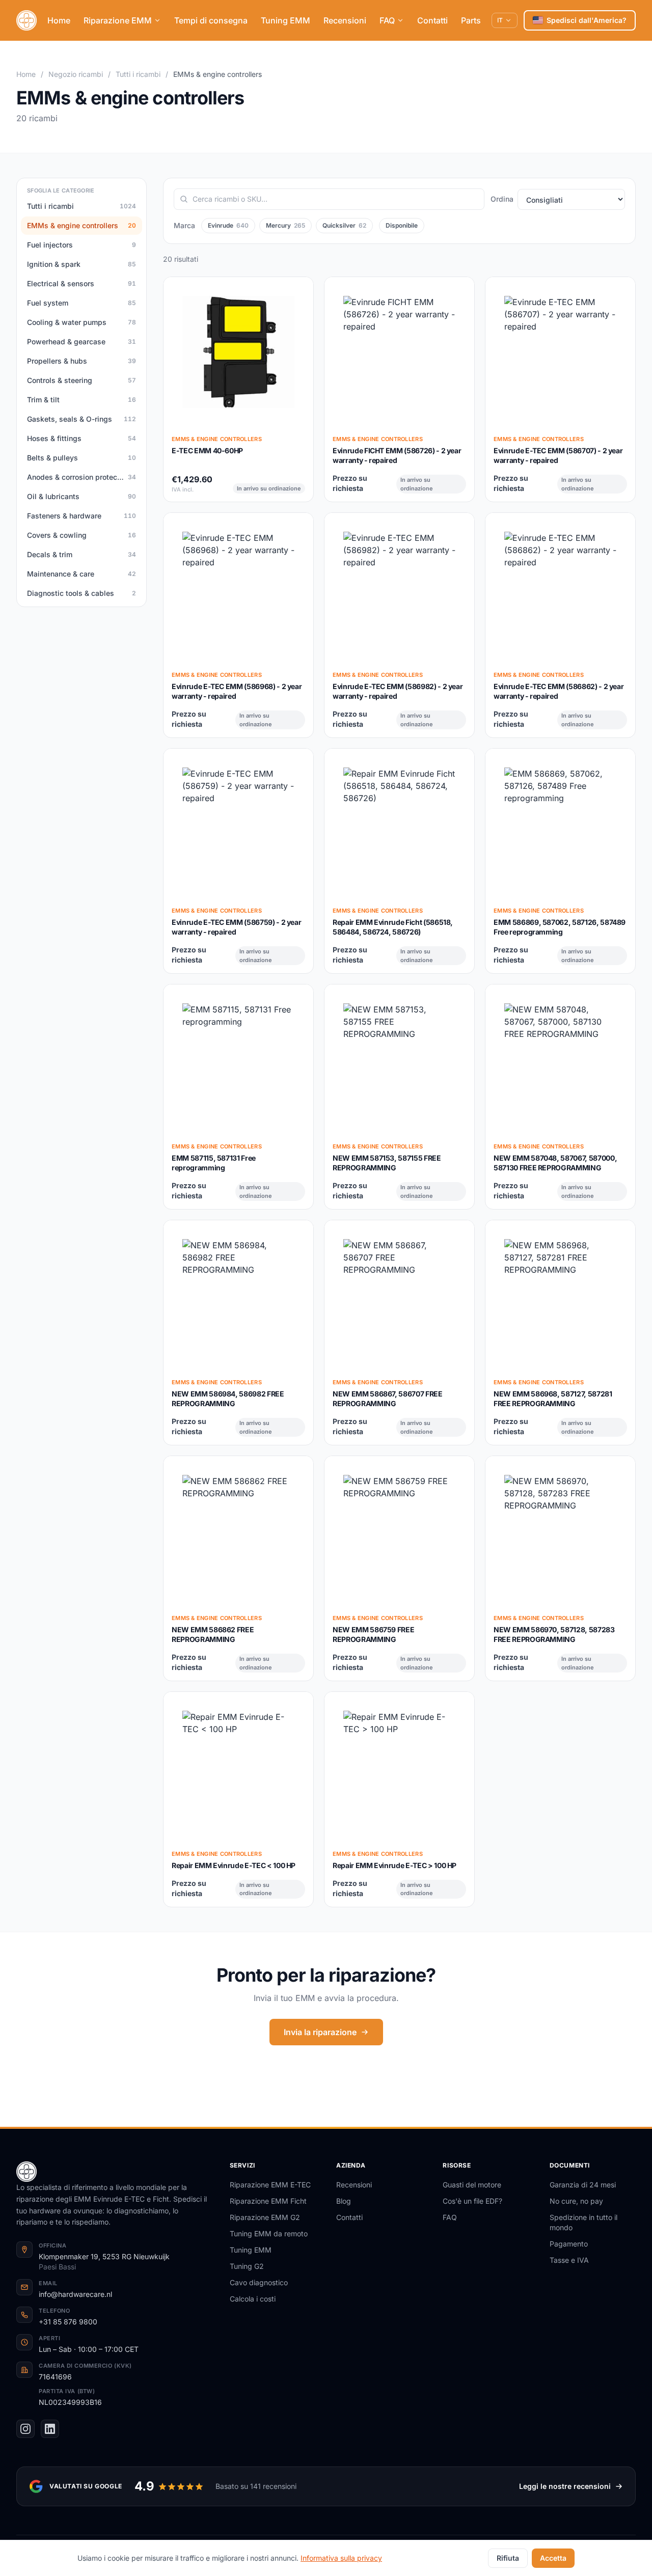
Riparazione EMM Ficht (268, 2201)
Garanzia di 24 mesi (583, 2185)
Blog (344, 2201)
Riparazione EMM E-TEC (270, 2185)
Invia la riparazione (320, 2032)
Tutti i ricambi (138, 74)
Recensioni (345, 20)
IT (500, 20)
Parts (471, 20)
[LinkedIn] (50, 2429)
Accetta (553, 2558)
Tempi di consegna (211, 20)
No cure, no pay (576, 2201)
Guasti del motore (472, 2185)
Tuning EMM (286, 20)
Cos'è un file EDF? (472, 2201)
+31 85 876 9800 (68, 2322)
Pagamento (569, 2244)
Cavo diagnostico (259, 2282)
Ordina (502, 199)
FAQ (387, 20)
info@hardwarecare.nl (75, 2294)
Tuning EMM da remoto (269, 2234)
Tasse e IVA (569, 2260)
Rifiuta (508, 2558)
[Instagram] (25, 2429)
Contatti (432, 20)
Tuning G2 (247, 2266)
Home (59, 20)
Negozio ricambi (76, 74)
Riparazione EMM (118, 20)
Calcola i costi (253, 2299)
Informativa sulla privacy (341, 2558)
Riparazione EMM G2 (265, 2217)
